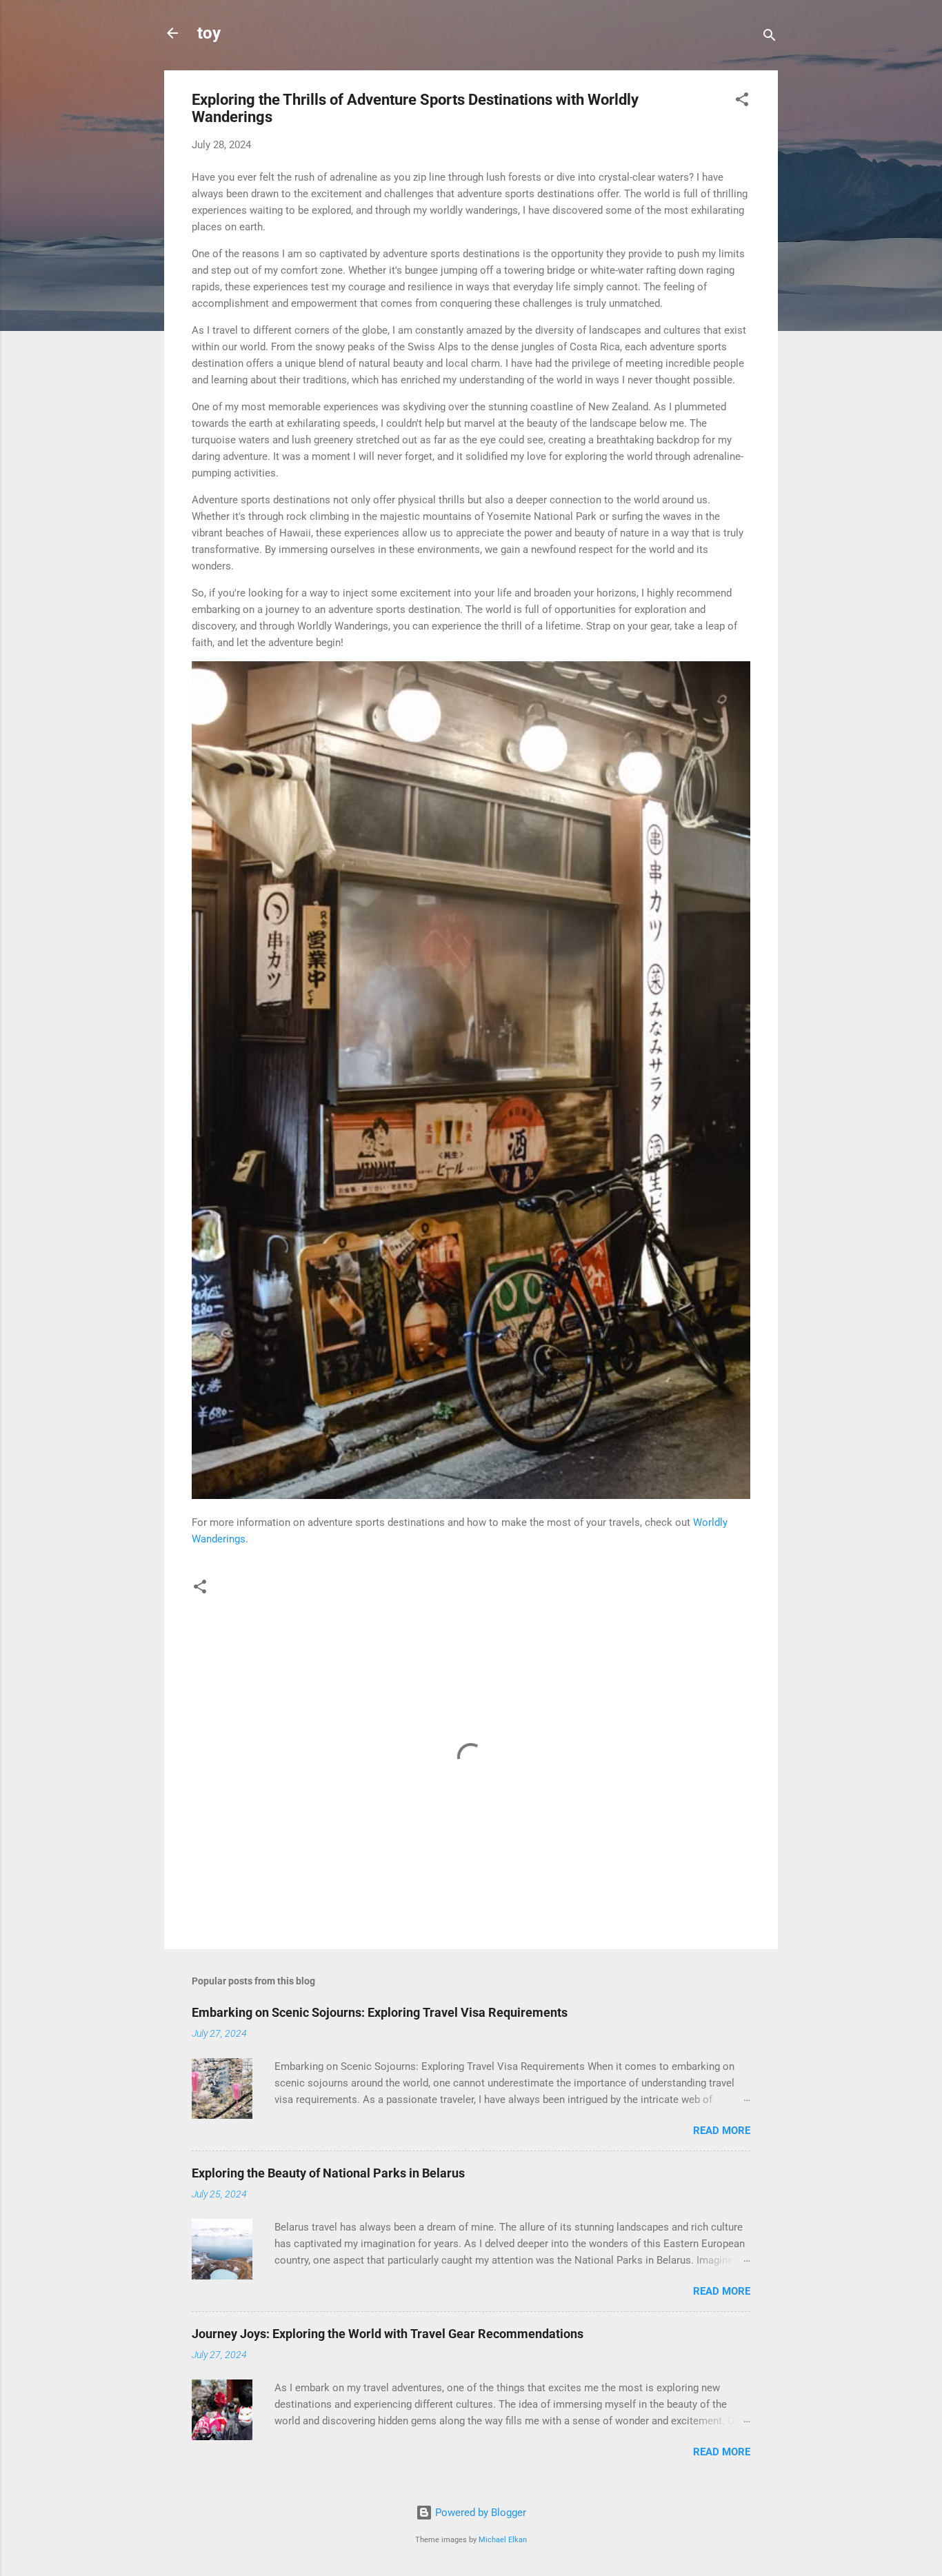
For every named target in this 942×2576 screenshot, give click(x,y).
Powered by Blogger (479, 2513)
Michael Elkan (503, 2540)
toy (209, 33)
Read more (722, 2131)
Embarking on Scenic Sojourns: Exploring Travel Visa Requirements (380, 2012)
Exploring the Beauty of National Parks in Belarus (328, 2173)
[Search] (770, 38)
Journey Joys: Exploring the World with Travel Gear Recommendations (388, 2334)
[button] (742, 102)
